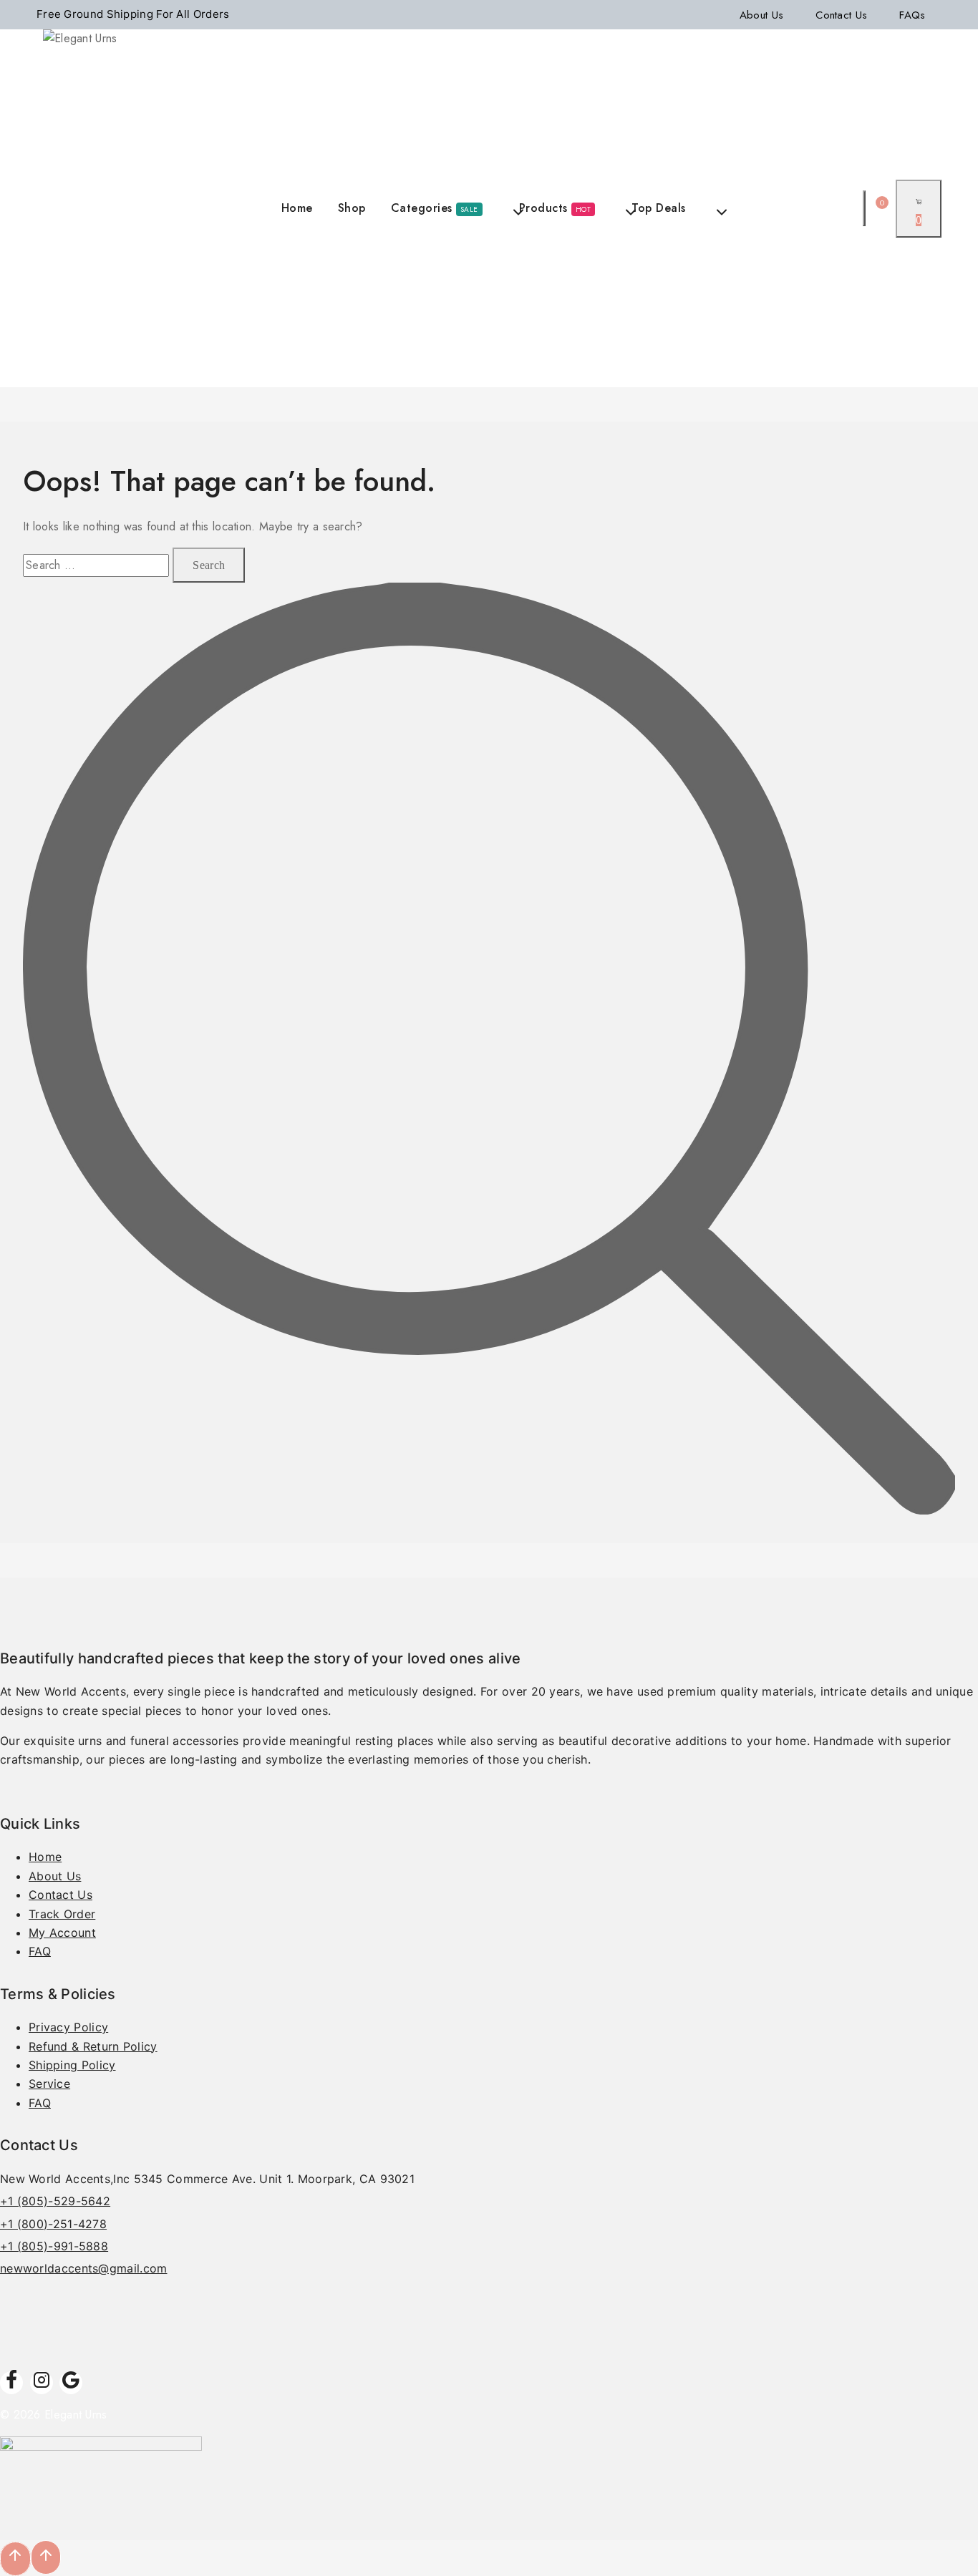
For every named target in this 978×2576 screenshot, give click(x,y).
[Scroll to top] (46, 2558)
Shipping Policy (72, 2065)
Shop (352, 208)
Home (297, 208)
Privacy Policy (68, 2027)
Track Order (62, 1914)
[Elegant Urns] (83, 208)
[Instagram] (42, 2383)
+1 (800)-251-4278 (53, 2224)
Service (49, 2084)
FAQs (912, 15)
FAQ (40, 1951)
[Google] (71, 2383)
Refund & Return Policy (93, 2046)
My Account (62, 1933)
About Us (761, 15)
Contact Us (841, 15)
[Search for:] (98, 565)
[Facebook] (11, 2383)
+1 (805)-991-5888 (54, 2246)
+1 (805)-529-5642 (55, 2201)
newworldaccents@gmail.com (84, 2268)
